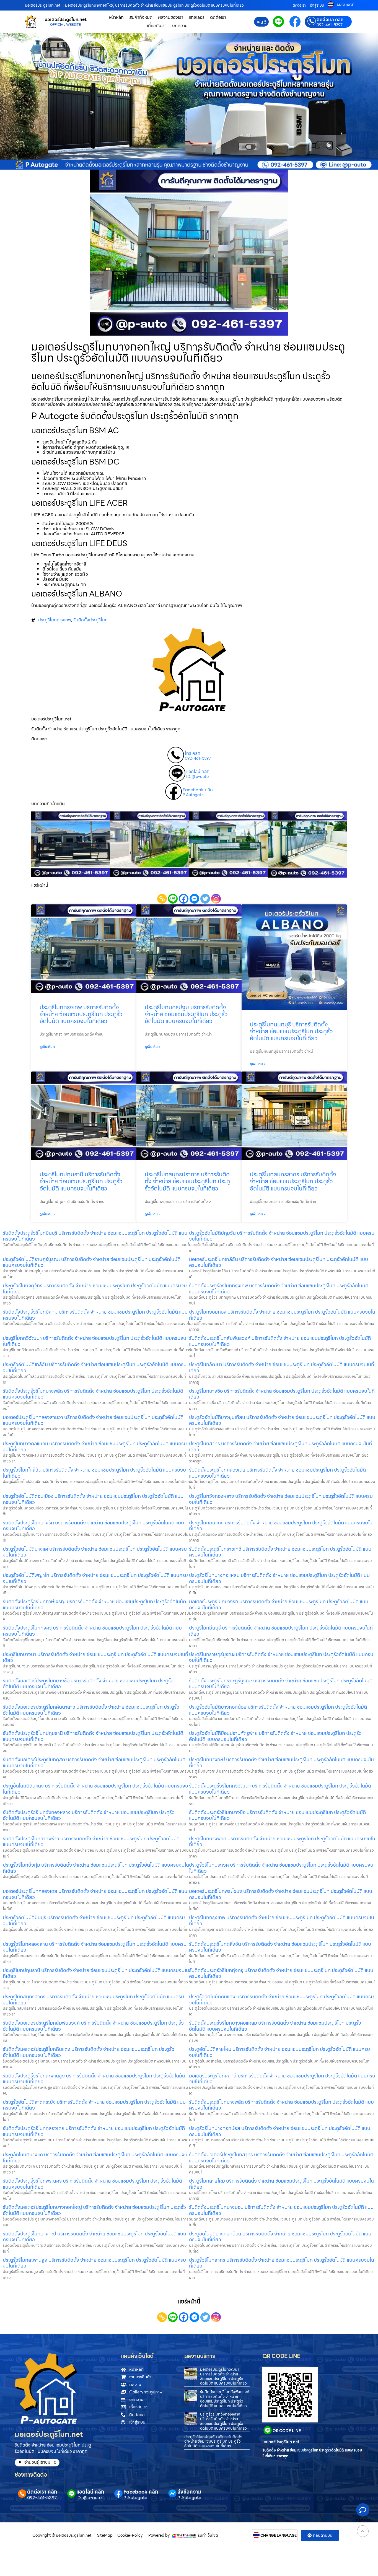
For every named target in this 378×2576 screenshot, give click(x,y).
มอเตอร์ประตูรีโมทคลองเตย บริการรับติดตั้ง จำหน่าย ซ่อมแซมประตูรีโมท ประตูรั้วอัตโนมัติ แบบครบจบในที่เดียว (95, 1894)
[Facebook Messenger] (194, 899)
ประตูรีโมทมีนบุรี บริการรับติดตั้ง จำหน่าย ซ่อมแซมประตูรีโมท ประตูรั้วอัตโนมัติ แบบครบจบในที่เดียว (281, 1631)
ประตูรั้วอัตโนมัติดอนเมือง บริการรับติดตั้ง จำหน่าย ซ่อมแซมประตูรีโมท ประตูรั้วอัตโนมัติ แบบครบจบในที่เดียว (93, 1499)
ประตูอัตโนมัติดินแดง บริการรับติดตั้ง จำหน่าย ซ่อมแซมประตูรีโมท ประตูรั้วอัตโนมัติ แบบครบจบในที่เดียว (95, 1789)
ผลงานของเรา (171, 17)
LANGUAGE (344, 5)
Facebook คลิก (198, 790)
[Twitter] (205, 899)
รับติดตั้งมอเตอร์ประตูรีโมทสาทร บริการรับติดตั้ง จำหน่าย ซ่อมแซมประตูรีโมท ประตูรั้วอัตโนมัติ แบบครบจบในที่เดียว (281, 2158)
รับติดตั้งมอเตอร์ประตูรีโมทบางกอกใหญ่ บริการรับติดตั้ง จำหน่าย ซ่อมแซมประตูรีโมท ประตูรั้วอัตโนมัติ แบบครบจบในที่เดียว (94, 2210)
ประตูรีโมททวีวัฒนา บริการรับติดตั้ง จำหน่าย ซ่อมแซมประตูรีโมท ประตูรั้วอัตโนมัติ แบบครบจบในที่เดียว (94, 1341)
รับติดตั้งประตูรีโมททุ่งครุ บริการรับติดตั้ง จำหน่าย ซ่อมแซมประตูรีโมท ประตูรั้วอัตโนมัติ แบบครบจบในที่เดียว (92, 1631)
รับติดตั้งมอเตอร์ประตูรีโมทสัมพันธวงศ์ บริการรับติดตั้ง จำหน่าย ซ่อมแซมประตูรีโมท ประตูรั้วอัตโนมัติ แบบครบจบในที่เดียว (93, 2026)
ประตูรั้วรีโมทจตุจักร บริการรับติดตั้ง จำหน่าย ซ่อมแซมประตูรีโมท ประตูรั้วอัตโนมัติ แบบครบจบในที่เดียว (95, 1289)
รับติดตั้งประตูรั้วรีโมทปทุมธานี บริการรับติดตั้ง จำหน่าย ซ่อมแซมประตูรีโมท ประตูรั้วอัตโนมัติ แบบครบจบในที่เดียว (93, 1736)
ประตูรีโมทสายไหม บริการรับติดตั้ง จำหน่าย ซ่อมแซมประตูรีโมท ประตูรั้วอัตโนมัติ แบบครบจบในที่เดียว (281, 2184)
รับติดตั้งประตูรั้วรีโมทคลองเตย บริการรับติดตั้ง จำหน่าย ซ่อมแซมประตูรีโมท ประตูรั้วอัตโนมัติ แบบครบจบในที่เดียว (94, 2131)
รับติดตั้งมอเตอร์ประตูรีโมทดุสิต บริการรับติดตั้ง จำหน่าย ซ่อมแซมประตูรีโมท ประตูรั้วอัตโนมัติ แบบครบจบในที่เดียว (94, 1762)
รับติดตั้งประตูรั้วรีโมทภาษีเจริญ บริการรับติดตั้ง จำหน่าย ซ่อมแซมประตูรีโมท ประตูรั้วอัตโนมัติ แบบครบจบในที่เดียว (94, 1605)
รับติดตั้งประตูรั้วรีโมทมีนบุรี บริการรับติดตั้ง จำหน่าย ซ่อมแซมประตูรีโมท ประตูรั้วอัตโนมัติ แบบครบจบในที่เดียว (95, 1236)
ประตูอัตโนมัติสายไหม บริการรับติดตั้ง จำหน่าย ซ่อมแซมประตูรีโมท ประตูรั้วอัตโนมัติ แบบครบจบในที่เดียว (279, 2052)
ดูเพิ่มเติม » (47, 1047)
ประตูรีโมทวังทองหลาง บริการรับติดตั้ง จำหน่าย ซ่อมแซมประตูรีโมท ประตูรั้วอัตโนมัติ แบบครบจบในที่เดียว (281, 1499)
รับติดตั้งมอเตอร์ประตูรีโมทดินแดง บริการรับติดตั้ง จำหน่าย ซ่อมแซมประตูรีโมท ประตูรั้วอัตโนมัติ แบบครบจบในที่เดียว (89, 2052)
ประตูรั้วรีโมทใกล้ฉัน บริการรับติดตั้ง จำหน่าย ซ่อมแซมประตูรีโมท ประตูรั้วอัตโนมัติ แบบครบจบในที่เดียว (94, 1473)
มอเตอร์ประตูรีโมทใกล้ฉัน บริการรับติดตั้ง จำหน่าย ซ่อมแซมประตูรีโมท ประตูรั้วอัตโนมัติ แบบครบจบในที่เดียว (279, 1262)
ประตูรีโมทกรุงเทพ (55, 620)
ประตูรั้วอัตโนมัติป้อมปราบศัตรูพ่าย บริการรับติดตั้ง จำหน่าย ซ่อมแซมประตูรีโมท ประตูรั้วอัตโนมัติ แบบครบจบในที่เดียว (275, 1736)
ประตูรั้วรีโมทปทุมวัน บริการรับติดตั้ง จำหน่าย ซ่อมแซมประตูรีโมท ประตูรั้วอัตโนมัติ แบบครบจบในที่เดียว (213, 2442)
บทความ (180, 26)
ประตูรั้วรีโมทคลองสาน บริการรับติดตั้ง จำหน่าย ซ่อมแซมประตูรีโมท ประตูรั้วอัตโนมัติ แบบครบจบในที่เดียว (95, 1947)
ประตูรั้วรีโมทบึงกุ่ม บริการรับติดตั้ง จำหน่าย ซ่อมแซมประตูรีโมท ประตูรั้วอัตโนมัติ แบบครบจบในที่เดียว (96, 1868)
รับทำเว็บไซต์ (208, 2535)
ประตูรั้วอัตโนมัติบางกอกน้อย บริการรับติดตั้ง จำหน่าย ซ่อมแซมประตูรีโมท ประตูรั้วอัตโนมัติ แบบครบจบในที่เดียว (278, 1710)
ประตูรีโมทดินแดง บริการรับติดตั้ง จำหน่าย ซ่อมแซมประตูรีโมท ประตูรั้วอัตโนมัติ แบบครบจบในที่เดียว (281, 1526)
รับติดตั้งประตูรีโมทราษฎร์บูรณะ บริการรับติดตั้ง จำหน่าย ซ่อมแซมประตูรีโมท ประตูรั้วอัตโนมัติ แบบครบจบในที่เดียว (281, 1684)
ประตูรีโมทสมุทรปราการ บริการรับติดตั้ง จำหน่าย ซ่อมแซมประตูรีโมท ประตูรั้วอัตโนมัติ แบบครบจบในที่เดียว (187, 1181)
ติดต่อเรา (299, 5)
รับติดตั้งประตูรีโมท (90, 620)
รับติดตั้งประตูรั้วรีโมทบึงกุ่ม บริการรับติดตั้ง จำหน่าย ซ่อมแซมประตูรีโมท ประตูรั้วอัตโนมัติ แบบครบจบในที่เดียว (95, 1315)
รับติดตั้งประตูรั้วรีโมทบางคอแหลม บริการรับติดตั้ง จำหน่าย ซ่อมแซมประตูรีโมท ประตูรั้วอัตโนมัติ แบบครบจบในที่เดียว (275, 2026)
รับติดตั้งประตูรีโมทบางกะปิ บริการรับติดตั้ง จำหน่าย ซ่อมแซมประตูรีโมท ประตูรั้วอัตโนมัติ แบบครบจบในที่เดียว (94, 2237)
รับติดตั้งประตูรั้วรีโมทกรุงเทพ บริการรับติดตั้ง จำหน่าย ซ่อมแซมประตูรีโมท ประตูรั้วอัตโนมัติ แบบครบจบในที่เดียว (279, 1289)
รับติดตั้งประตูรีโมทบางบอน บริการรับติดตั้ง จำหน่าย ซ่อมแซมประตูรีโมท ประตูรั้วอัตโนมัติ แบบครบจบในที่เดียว (281, 2210)
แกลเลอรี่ (197, 17)
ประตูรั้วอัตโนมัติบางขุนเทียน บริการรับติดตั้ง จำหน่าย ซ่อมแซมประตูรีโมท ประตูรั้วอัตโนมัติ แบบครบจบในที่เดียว (282, 1420)
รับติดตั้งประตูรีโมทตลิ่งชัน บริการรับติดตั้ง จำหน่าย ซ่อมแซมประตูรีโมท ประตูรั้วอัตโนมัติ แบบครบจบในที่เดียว (280, 1947)
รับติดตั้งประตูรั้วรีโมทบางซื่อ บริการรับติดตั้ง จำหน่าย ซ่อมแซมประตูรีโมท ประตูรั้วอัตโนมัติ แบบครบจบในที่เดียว (277, 1815)
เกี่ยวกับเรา (157, 26)
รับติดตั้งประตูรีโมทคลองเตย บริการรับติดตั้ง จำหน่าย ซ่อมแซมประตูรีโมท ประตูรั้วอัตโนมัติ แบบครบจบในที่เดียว (277, 1473)
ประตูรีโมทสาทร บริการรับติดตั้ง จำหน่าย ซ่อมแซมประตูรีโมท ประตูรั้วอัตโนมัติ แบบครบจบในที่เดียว (280, 1447)
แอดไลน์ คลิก (198, 772)
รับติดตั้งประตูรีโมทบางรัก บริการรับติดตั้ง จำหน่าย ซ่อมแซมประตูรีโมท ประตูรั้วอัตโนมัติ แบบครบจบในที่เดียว (93, 1526)
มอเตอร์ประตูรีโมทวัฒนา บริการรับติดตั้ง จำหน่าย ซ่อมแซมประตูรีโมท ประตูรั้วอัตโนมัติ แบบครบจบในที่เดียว (223, 2376)
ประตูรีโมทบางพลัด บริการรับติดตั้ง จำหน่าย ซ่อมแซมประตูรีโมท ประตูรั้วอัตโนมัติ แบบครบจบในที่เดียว (282, 1842)
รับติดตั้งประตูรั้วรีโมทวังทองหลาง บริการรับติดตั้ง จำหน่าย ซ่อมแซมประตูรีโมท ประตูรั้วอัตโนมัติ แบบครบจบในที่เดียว (89, 1815)
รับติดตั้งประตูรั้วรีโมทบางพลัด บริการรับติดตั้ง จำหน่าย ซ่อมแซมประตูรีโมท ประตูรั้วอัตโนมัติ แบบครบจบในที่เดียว (93, 1394)
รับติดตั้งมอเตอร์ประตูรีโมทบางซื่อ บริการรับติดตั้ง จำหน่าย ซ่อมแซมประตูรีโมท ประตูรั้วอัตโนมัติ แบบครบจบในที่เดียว (88, 1684)
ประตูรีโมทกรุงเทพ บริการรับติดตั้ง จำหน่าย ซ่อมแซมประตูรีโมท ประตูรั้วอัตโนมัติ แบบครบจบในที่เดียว (81, 1014)
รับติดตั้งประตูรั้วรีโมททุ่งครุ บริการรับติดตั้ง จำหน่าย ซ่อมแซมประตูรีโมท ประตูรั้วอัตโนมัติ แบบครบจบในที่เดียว (281, 1973)
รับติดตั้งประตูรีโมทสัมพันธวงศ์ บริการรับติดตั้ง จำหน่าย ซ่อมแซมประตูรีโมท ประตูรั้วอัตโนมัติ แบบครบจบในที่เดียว (280, 1341)
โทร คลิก (193, 753)
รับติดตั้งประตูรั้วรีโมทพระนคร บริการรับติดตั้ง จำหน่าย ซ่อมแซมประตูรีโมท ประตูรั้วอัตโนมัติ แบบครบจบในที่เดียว (92, 2184)
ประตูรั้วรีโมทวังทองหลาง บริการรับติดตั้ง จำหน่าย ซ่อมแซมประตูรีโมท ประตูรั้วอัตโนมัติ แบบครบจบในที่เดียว (223, 2421)
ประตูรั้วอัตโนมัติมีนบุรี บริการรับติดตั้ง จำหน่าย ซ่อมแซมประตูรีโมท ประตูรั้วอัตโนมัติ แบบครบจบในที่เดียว (94, 1920)
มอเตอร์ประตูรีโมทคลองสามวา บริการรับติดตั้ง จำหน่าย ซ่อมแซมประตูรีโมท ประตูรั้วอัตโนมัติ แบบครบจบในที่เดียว (93, 1420)
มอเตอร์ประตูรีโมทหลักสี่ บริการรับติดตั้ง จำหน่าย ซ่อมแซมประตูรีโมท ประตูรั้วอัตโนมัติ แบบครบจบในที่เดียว (282, 2079)
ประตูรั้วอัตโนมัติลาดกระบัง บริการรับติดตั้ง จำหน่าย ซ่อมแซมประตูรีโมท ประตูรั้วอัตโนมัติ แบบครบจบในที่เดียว (94, 2105)
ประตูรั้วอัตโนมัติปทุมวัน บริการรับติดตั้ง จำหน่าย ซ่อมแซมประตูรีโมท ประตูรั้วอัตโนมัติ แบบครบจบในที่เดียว (282, 1236)
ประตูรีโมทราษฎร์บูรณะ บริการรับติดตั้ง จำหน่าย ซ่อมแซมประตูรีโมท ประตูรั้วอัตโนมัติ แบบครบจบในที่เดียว (281, 1657)
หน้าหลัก (116, 17)
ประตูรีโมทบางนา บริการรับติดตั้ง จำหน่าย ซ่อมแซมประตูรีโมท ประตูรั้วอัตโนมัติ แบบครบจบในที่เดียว (95, 1657)
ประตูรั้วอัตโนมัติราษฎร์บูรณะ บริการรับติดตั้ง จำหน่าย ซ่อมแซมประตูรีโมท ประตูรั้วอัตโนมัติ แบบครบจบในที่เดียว (92, 1262)
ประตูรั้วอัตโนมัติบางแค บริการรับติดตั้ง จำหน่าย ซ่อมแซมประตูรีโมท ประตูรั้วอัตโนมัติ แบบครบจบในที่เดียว (95, 1552)
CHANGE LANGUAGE (279, 2536)
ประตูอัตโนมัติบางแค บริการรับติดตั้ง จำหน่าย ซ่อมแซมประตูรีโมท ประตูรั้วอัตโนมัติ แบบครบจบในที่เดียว (95, 2158)
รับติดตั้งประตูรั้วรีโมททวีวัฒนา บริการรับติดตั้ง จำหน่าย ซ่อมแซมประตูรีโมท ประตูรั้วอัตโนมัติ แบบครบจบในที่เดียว (280, 1789)
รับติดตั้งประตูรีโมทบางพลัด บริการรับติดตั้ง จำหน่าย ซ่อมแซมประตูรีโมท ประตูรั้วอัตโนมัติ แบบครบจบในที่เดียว (281, 2105)
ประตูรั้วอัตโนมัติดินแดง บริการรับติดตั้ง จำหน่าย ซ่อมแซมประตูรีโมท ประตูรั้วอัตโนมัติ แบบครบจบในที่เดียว (281, 2000)
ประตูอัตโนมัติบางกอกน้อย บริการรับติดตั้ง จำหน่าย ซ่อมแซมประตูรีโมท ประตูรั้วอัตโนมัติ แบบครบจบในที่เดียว (280, 2237)
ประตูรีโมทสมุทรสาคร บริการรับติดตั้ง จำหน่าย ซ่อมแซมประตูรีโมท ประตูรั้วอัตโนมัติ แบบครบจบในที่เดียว (293, 1181)
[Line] (173, 899)
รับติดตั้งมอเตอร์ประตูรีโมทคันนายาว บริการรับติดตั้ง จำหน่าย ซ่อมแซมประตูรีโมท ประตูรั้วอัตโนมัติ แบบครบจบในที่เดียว (91, 1710)
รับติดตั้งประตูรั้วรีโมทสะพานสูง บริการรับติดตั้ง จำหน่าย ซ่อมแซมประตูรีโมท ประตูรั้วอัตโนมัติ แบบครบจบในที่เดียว (94, 2079)
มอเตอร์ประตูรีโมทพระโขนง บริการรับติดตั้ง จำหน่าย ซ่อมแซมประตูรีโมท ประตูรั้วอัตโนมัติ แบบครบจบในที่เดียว (281, 1894)
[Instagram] (216, 899)
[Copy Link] (162, 899)
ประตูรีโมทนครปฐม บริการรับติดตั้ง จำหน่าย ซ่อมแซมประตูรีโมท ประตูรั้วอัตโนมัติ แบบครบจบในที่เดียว (186, 1014)
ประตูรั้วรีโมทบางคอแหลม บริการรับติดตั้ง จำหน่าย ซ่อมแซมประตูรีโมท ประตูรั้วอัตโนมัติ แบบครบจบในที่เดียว (279, 1578)
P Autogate (193, 795)
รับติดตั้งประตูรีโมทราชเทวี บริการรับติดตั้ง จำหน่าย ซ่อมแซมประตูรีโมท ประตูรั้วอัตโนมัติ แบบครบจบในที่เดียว (280, 1552)
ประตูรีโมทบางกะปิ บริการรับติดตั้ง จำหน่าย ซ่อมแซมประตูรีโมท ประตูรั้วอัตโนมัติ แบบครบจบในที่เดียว (281, 1762)
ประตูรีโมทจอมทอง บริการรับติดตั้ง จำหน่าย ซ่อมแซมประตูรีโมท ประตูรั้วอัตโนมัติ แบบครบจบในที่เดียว (282, 1315)
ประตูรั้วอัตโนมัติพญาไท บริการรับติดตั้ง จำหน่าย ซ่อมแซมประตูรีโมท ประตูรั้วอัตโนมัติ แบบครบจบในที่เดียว (95, 1578)
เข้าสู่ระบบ (317, 5)
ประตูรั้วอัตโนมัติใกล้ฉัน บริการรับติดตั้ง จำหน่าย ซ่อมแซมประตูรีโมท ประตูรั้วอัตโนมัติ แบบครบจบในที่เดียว (95, 1367)
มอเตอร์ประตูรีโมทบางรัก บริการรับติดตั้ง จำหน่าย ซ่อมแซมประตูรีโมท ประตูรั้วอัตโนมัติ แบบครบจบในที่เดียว (279, 1605)
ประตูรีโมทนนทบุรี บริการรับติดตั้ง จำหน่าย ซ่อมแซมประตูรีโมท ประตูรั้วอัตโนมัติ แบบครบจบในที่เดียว (291, 1031)
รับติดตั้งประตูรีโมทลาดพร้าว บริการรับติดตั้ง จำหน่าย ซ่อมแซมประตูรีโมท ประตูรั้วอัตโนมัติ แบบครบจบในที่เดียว (91, 1842)
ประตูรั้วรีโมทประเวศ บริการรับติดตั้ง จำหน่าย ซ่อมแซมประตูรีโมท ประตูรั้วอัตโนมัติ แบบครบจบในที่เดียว (281, 1868)
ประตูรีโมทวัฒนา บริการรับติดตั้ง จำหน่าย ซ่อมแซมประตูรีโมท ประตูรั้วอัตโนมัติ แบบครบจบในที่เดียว (282, 1367)
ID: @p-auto (197, 777)
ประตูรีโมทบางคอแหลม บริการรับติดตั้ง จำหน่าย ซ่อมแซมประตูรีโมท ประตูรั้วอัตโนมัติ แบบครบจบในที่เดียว (95, 1447)
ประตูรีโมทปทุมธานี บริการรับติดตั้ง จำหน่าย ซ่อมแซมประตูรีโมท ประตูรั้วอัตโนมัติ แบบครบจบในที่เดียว (81, 1181)
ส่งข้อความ (189, 2492)
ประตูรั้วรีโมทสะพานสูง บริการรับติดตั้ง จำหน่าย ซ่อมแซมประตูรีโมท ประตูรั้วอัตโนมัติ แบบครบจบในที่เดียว (94, 2263)
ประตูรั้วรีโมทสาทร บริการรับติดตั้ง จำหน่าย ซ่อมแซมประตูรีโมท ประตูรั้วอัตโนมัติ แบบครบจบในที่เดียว (282, 2263)
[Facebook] (184, 899)
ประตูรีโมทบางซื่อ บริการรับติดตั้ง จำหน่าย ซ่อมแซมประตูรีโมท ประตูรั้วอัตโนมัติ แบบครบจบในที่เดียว (282, 1394)
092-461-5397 (330, 25)
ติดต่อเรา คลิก (330, 20)
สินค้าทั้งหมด (141, 17)
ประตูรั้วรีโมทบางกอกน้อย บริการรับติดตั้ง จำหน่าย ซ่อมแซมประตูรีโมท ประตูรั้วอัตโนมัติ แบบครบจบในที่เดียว (280, 2131)
